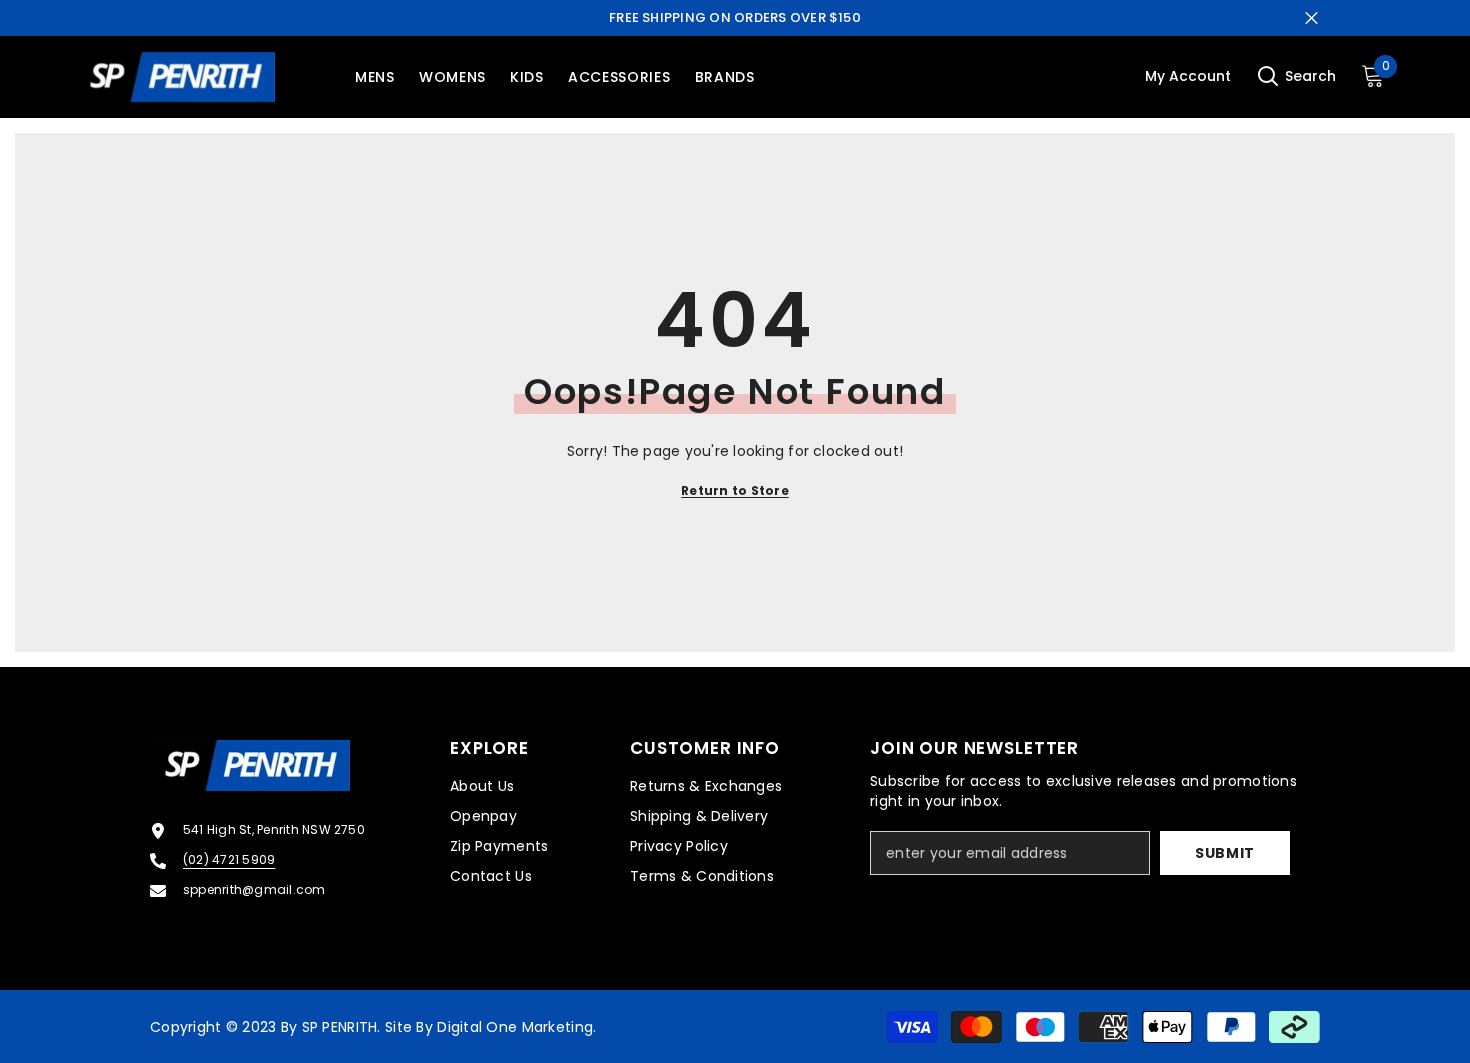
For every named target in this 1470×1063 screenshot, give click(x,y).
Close (1311, 18)
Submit (1225, 853)
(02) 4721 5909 (229, 859)
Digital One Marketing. (516, 1027)
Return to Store (735, 490)
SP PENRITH (340, 1027)
